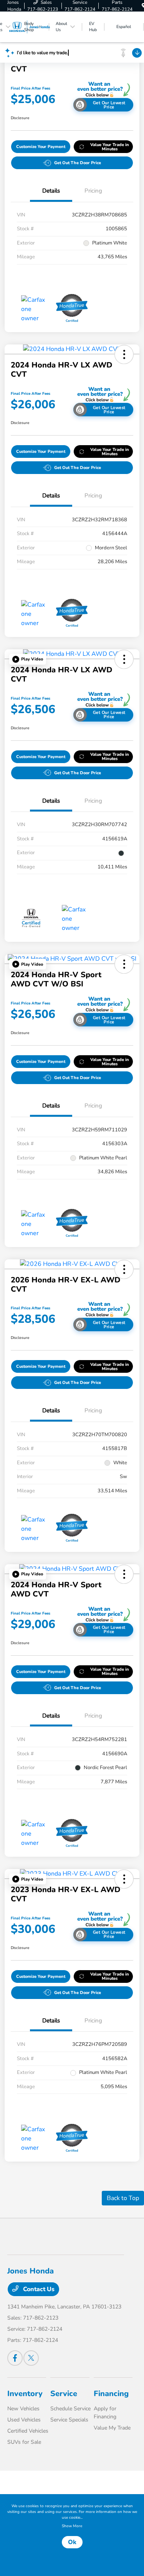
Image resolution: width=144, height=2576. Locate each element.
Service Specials (69, 2420)
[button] (124, 354)
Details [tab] (51, 191)
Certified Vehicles (28, 2431)
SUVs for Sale (24, 2442)
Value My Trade (112, 2428)
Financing (111, 2394)
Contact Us (38, 2289)
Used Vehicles (24, 2420)
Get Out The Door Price (78, 163)
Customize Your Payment (41, 147)
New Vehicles (23, 2409)
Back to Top (123, 2198)
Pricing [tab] (93, 191)
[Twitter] (31, 2358)
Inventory (25, 2394)
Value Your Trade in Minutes (110, 147)
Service (64, 2394)
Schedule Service (70, 2409)
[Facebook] (15, 2358)
